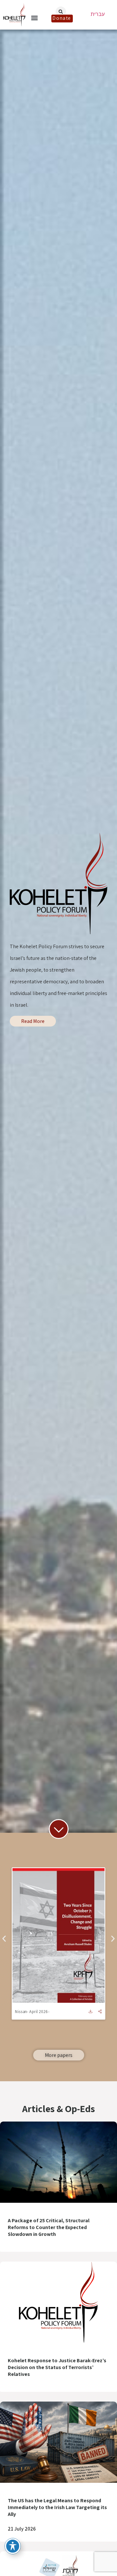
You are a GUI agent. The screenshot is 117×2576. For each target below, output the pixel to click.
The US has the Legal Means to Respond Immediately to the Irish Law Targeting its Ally (57, 2507)
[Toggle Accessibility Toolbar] (13, 2546)
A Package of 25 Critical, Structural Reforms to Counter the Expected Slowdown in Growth (49, 2227)
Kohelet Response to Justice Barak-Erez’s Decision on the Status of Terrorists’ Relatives (57, 2367)
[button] (35, 18)
